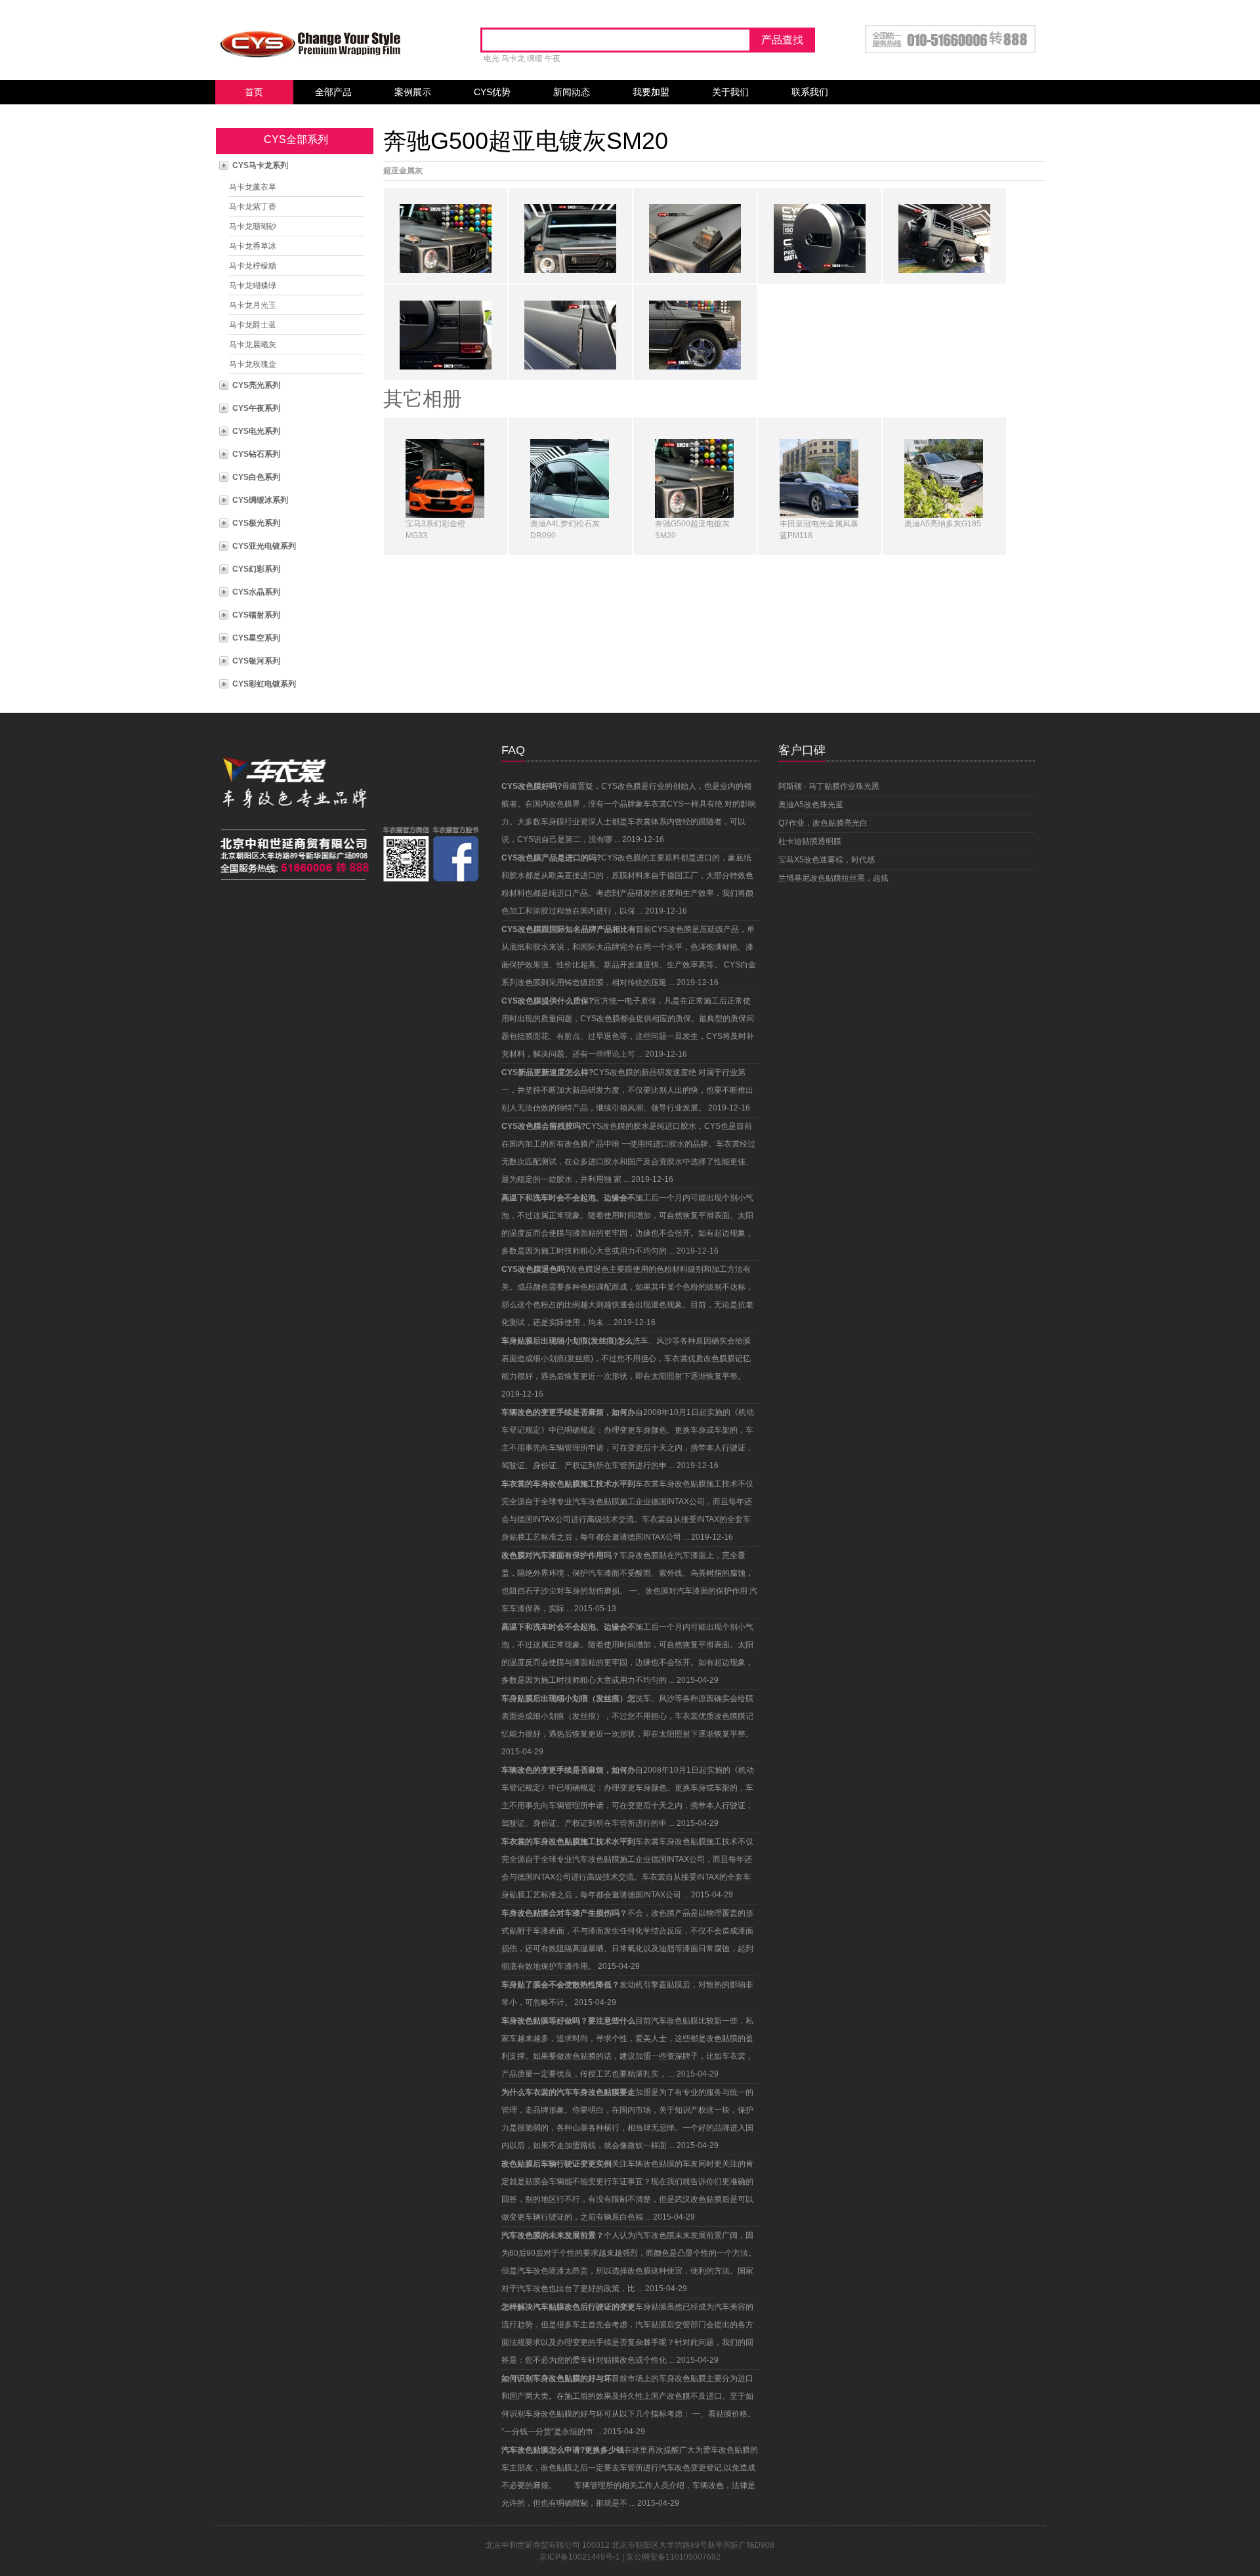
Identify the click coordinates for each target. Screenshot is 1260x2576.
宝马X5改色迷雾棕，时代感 (827, 860)
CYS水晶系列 (256, 592)
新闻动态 (572, 92)
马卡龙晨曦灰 (253, 345)
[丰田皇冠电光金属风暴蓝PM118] (819, 478)
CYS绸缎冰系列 (260, 500)
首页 (254, 92)
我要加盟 (651, 92)
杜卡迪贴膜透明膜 (810, 841)
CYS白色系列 (256, 477)
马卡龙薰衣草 (253, 187)
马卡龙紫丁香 (253, 207)
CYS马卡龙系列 (260, 165)
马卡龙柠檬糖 (253, 266)
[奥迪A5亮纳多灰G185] (944, 478)
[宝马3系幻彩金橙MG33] (445, 478)
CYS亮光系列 (256, 385)
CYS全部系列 (296, 139)
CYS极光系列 (256, 523)
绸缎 (535, 58)
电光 (492, 58)
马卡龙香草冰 (253, 246)
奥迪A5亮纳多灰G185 (943, 524)
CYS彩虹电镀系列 (264, 684)
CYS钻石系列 (256, 454)
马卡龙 (513, 58)
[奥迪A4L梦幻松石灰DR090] (570, 478)
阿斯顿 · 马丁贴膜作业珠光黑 (829, 786)
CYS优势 (492, 92)
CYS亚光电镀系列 (264, 546)
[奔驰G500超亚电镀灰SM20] (694, 478)
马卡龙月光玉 (253, 305)
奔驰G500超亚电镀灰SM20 (526, 141)
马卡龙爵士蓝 (253, 325)
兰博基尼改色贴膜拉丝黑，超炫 (833, 878)
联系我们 (810, 92)
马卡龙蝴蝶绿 (253, 285)
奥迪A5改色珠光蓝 (811, 805)
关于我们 (730, 92)
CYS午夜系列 (256, 408)
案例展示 (413, 92)
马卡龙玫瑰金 (253, 364)
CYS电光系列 (256, 431)
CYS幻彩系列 (256, 569)
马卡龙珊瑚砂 (253, 226)
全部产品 (333, 92)
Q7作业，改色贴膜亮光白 (823, 823)
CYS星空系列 (256, 638)
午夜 (553, 58)
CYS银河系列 (256, 661)
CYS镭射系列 (256, 615)
